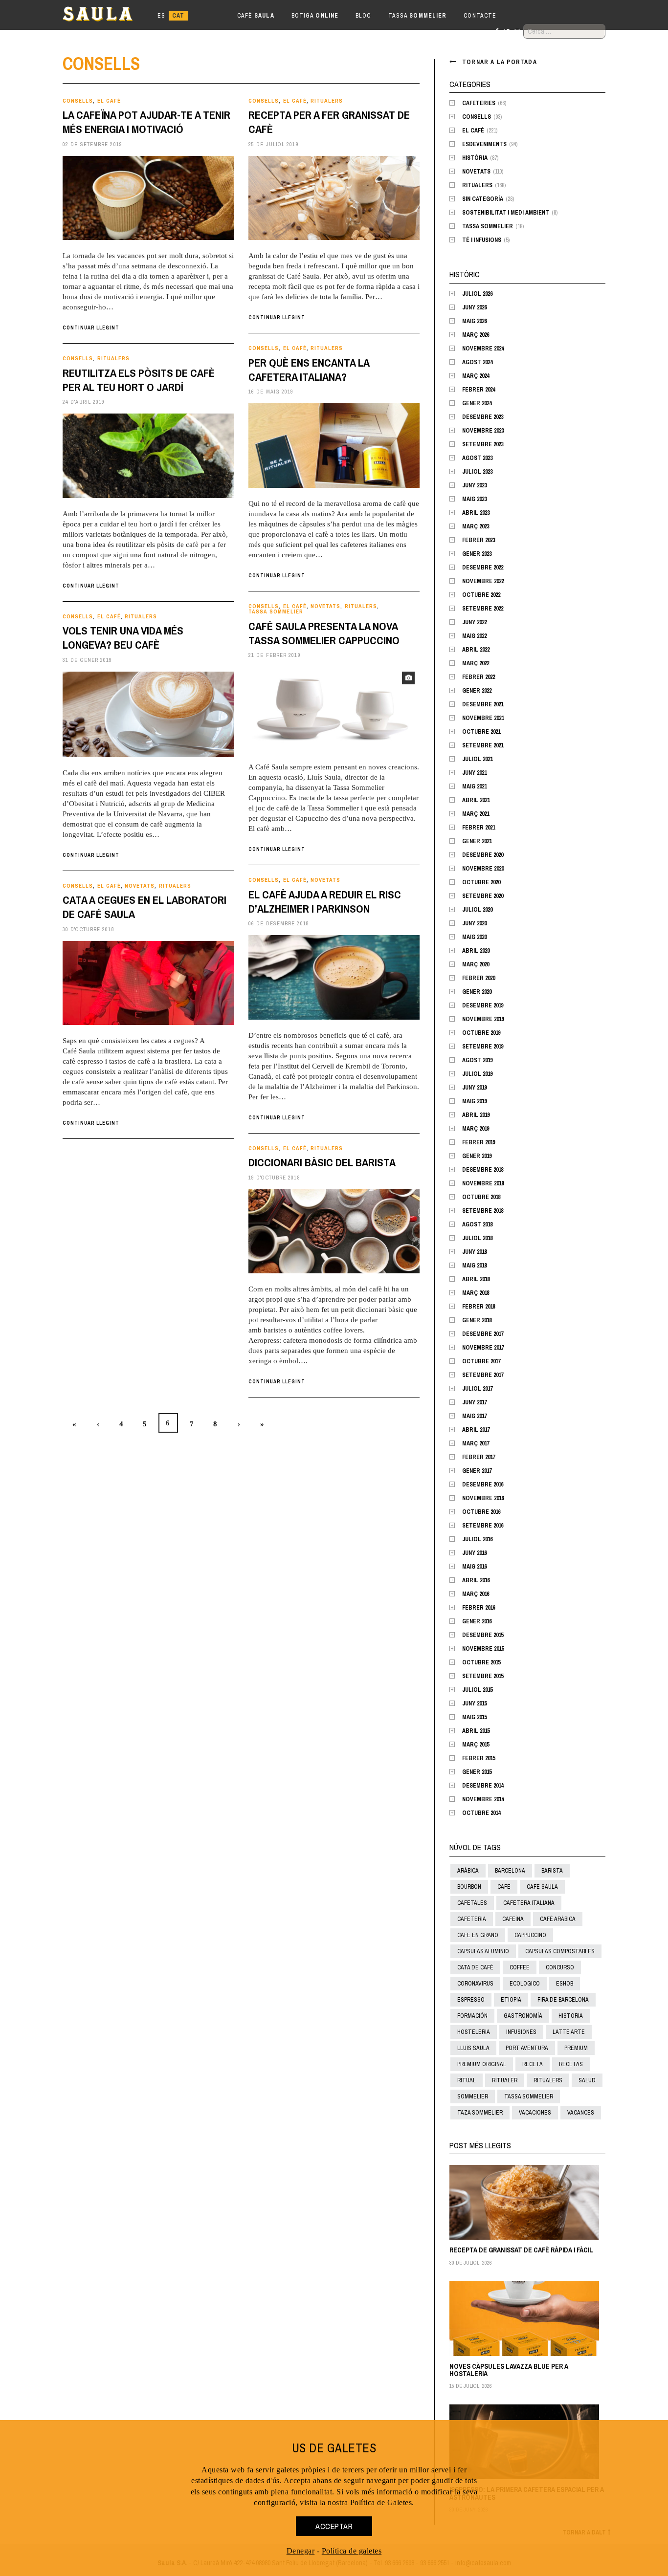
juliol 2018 (477, 1238)
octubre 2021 (481, 732)
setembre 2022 (483, 609)
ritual (467, 2080)
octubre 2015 (481, 1662)
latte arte (569, 2032)
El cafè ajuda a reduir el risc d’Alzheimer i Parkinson (325, 902)
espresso (471, 2000)
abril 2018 (476, 1279)
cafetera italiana (529, 1903)
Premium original (482, 2064)
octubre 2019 (481, 1033)
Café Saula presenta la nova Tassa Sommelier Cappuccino (324, 633)
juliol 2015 (477, 1690)
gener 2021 (477, 841)
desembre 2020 (483, 855)
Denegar (301, 2551)
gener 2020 (477, 992)
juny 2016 (474, 1553)
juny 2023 (474, 485)
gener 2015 (477, 1772)
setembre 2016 (483, 1526)
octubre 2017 (481, 1361)
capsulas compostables (560, 1951)
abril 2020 (476, 951)
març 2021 (476, 814)
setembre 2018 (483, 1211)
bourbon (469, 1887)
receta (533, 2064)
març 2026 (476, 335)
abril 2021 (476, 800)
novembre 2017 (483, 1348)
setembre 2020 (483, 896)
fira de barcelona (563, 2000)
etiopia (511, 2000)
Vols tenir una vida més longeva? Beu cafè (123, 638)
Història (475, 158)
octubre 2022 (481, 595)
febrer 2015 (479, 1758)
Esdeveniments (484, 144)
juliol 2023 (477, 472)
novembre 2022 (483, 581)
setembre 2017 (483, 1375)
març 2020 (476, 964)
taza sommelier (480, 2113)
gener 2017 (477, 1471)
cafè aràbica (558, 1919)
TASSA (418, 16)
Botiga (315, 16)
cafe (504, 1887)
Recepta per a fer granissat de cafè (329, 122)
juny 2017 (474, 1402)
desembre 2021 (483, 704)
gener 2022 (477, 691)
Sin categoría (483, 199)
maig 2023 (474, 499)
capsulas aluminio (483, 1951)
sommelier (473, 2096)
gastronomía (523, 2016)
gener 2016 (477, 1621)
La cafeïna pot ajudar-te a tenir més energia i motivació (146, 122)
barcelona (510, 1871)
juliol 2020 (477, 910)
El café (109, 101)
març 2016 (476, 1594)
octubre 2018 (481, 1197)
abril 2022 (476, 650)
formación (472, 2016)
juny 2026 (474, 307)
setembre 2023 (483, 444)
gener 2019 (477, 1156)
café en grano (478, 1935)
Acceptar (334, 2526)
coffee (520, 1967)
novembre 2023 (483, 431)
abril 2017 (476, 1430)
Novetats (325, 606)
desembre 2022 (483, 568)
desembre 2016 (483, 1484)
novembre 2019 (483, 1019)
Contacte (480, 16)
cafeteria (472, 1919)
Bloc (363, 16)
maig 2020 (474, 937)
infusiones (521, 2032)
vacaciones (535, 2113)
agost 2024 (477, 362)
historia (571, 2016)
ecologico (525, 1984)
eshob (565, 1984)
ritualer (505, 2080)
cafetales (472, 1903)
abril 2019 (476, 1115)
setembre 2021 (483, 745)
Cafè (256, 16)
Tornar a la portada (500, 62)
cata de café (475, 1967)
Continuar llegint (91, 328)
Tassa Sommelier (276, 612)
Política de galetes (352, 2551)
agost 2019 (477, 1060)
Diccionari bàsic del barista (322, 1162)
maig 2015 (474, 1717)
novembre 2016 (483, 1498)
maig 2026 (474, 321)
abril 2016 (476, 1580)
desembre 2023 (483, 417)
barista (552, 1871)
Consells (78, 101)
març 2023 (476, 526)
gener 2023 (477, 554)
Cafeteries (479, 103)
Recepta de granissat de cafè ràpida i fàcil (521, 2250)
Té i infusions (482, 240)
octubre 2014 (481, 1813)
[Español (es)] (161, 16)
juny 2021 (474, 773)
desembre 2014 (483, 1786)
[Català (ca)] (178, 16)
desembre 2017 (483, 1334)
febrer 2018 (479, 1307)
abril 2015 (476, 1731)
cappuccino (530, 1935)
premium (576, 2048)
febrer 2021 (479, 828)
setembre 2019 (483, 1047)
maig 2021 (474, 786)
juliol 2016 (477, 1539)
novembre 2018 (483, 1183)
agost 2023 (477, 458)
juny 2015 (474, 1703)
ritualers (548, 2080)
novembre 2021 (483, 718)
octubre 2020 (481, 882)
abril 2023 (476, 513)
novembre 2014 (483, 1799)
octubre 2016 (481, 1512)
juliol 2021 (477, 759)
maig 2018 (474, 1266)
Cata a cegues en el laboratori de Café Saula (145, 907)
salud (587, 2080)
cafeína (513, 1919)
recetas (571, 2064)
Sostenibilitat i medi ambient (506, 213)
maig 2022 (474, 636)
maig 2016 (474, 1567)
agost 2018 (477, 1224)
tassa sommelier (529, 2096)
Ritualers (327, 101)
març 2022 (476, 663)
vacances (581, 2113)
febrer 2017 (479, 1457)
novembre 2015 (483, 1649)
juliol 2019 (477, 1074)
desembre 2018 (483, 1170)
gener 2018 (477, 1320)
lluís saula (473, 2048)
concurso (560, 1967)
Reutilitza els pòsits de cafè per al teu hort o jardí (139, 380)
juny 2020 (474, 923)
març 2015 (476, 1745)
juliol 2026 (477, 294)
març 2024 (476, 376)
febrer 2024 (479, 390)
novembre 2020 (483, 869)
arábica (468, 1871)
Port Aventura (527, 2048)
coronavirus (475, 1984)
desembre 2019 (483, 1005)
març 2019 (476, 1129)
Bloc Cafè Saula (106, 16)
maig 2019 (474, 1101)
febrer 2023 (479, 540)
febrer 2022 (479, 677)
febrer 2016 (479, 1608)
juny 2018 (474, 1252)
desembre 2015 (483, 1635)
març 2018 (476, 1293)
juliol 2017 (477, 1389)
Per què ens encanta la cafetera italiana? (309, 370)
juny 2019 (474, 1088)
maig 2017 (474, 1416)
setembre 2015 (483, 1676)
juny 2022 (474, 622)
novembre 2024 (483, 349)
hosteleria (474, 2032)
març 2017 (476, 1443)
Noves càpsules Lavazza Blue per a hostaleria (509, 2370)
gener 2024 (477, 403)
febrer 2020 (479, 978)
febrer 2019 (479, 1142)
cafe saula (542, 1887)
